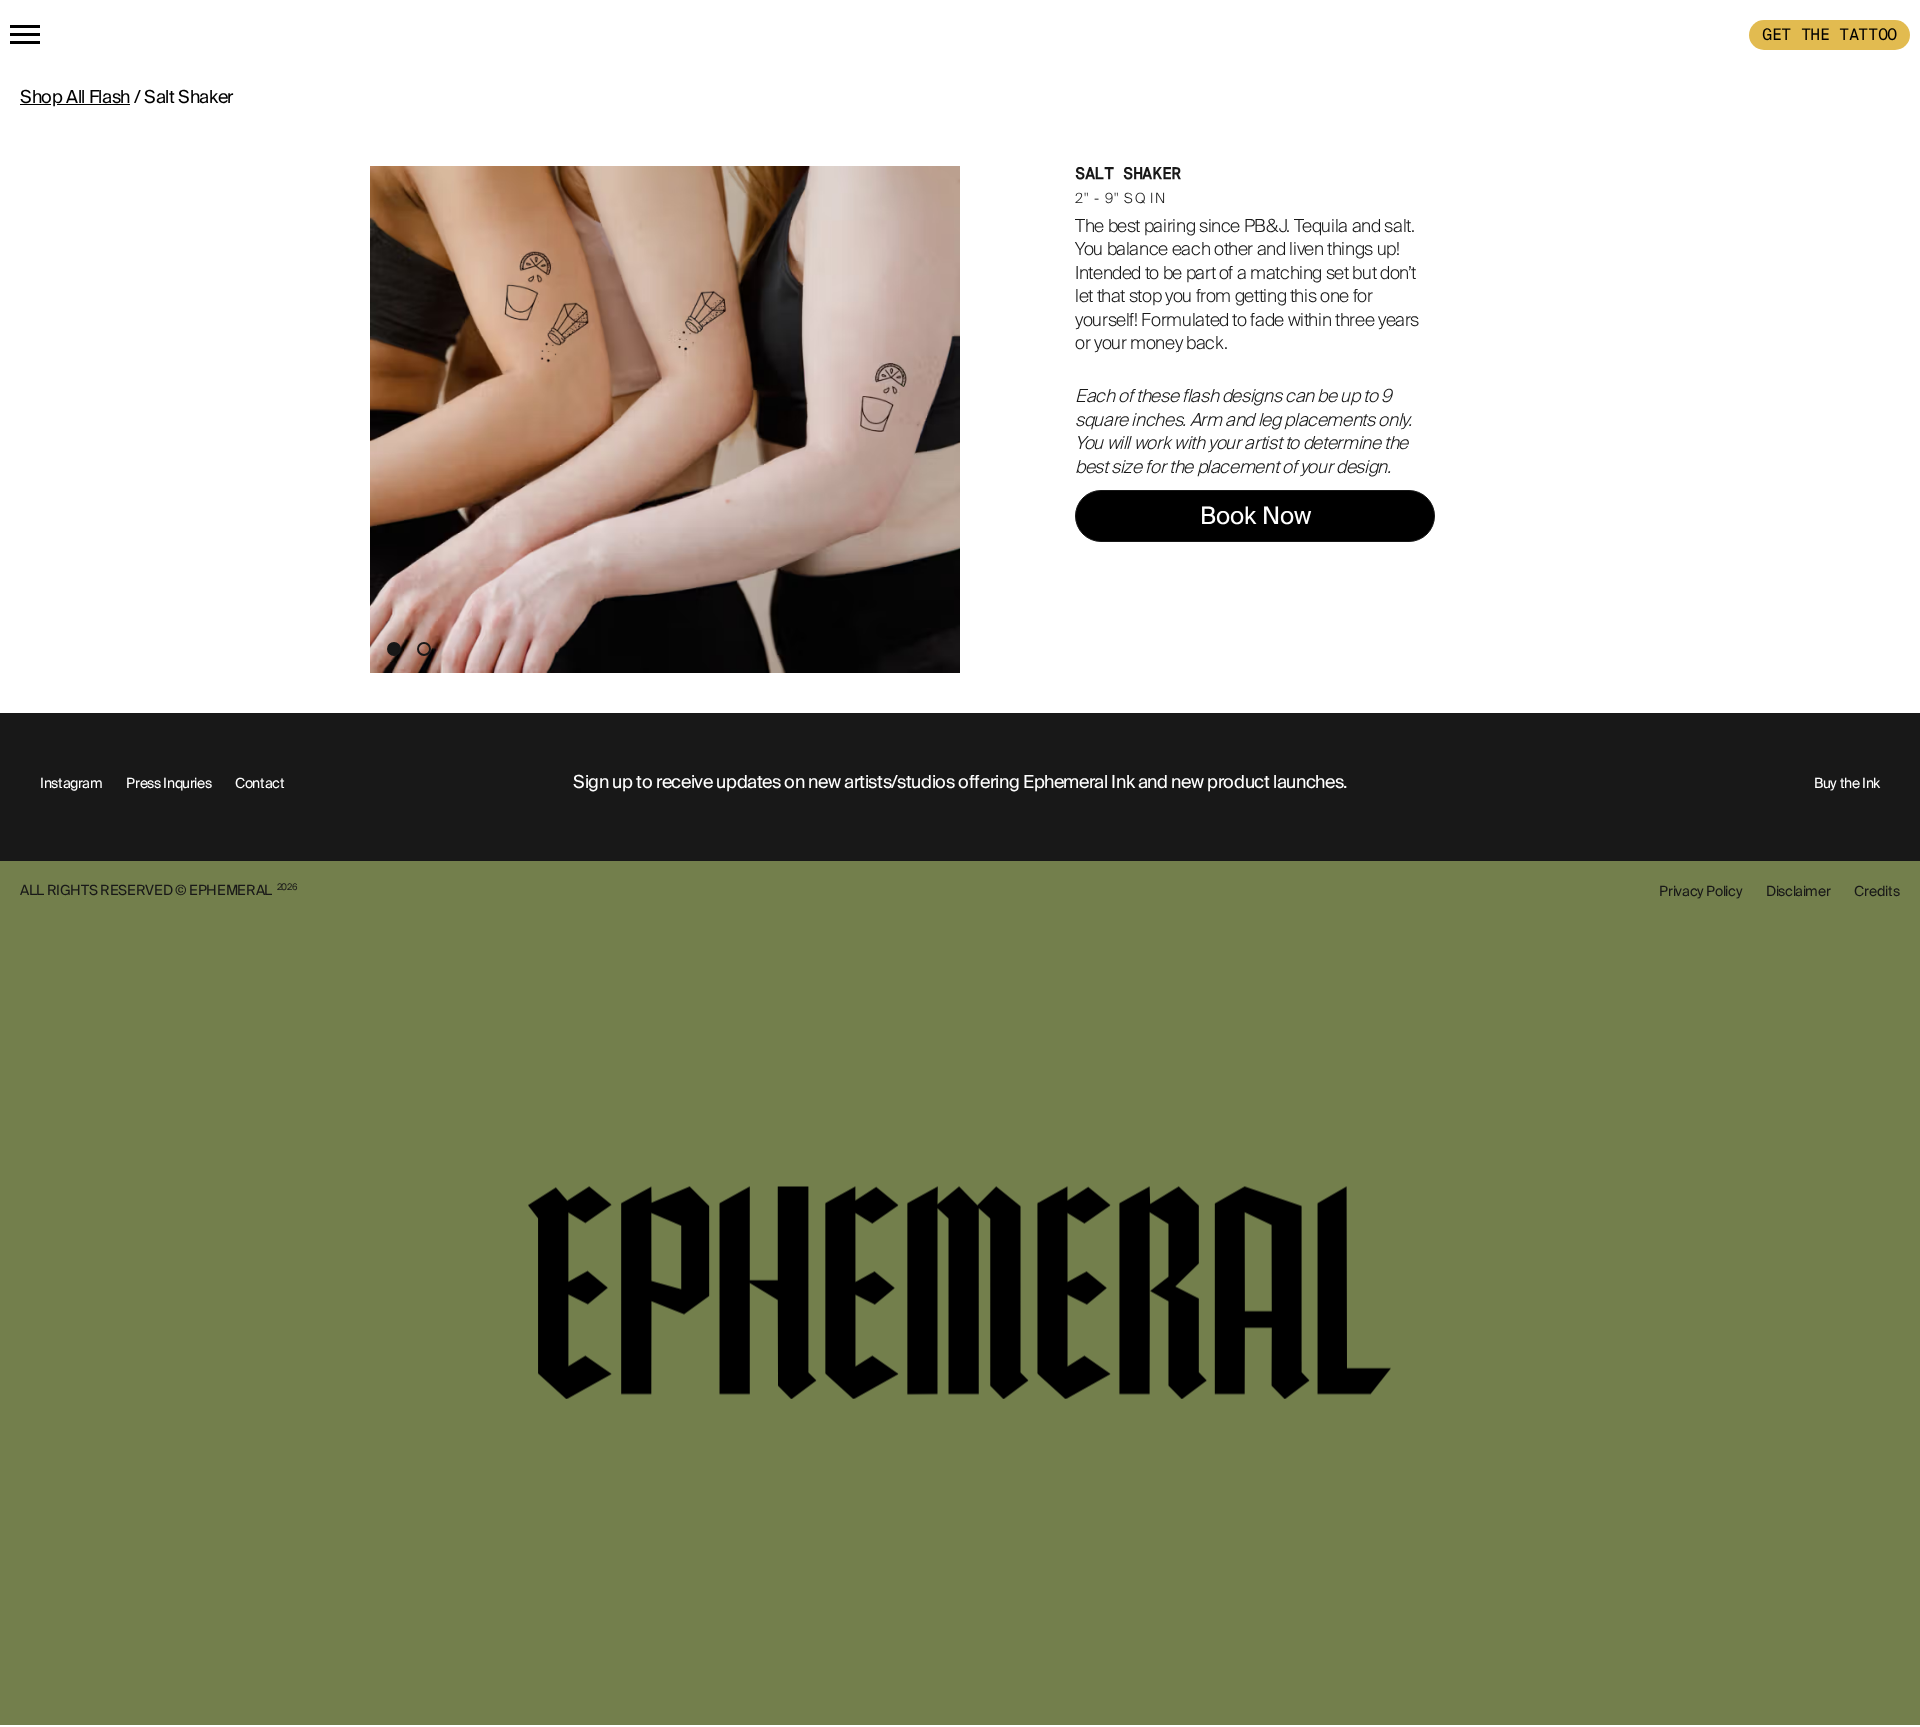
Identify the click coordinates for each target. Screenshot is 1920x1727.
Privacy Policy (1700, 891)
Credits (1877, 891)
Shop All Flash (75, 97)
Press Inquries (168, 783)
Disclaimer (1798, 891)
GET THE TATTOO (1829, 34)
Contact (259, 783)
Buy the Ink (1847, 783)
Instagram (71, 783)
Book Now (1255, 515)
